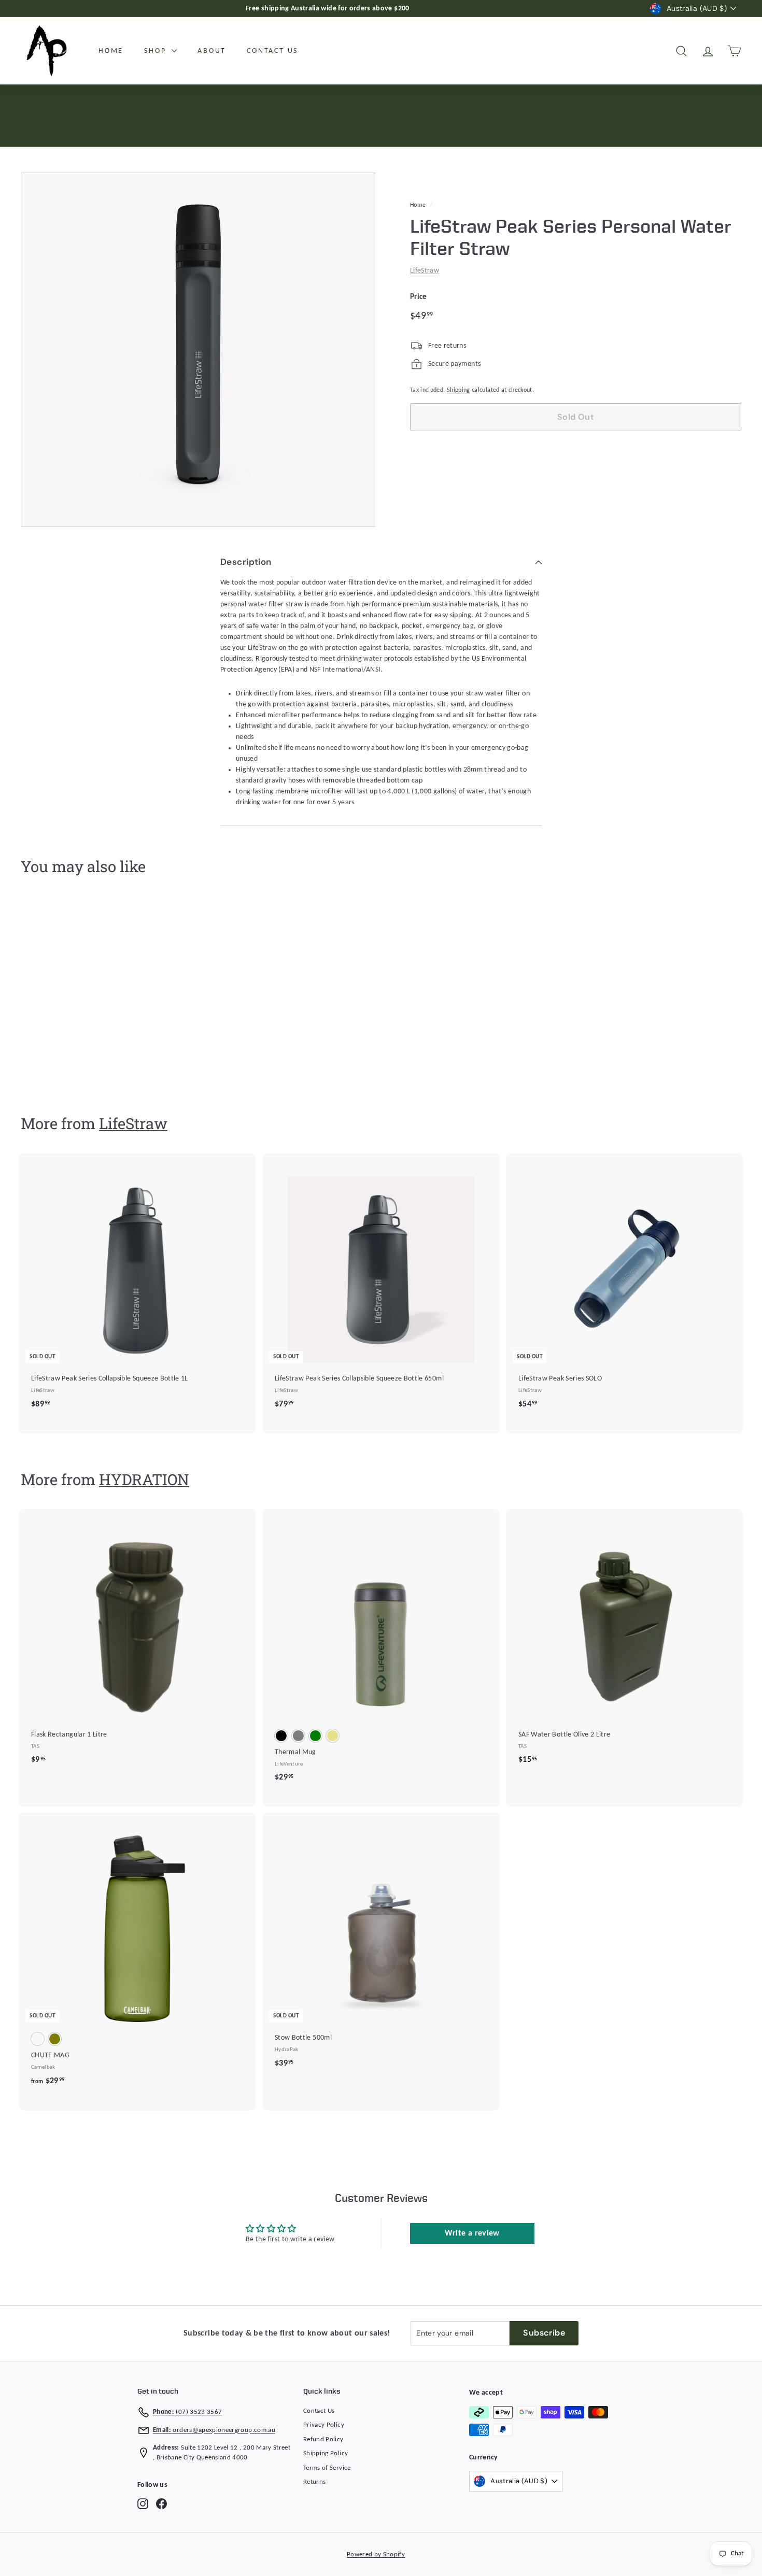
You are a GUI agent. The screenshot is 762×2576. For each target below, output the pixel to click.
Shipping (458, 390)
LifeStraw (425, 271)
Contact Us (319, 2411)
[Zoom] (198, 350)
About (212, 51)
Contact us (272, 51)
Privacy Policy (324, 2425)
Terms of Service (327, 2468)
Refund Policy (323, 2439)
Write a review (472, 2233)
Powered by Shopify (376, 2554)
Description (246, 562)
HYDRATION (144, 1479)
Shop (157, 51)
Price (419, 297)
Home (111, 51)
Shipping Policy (326, 2453)
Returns (314, 2482)
